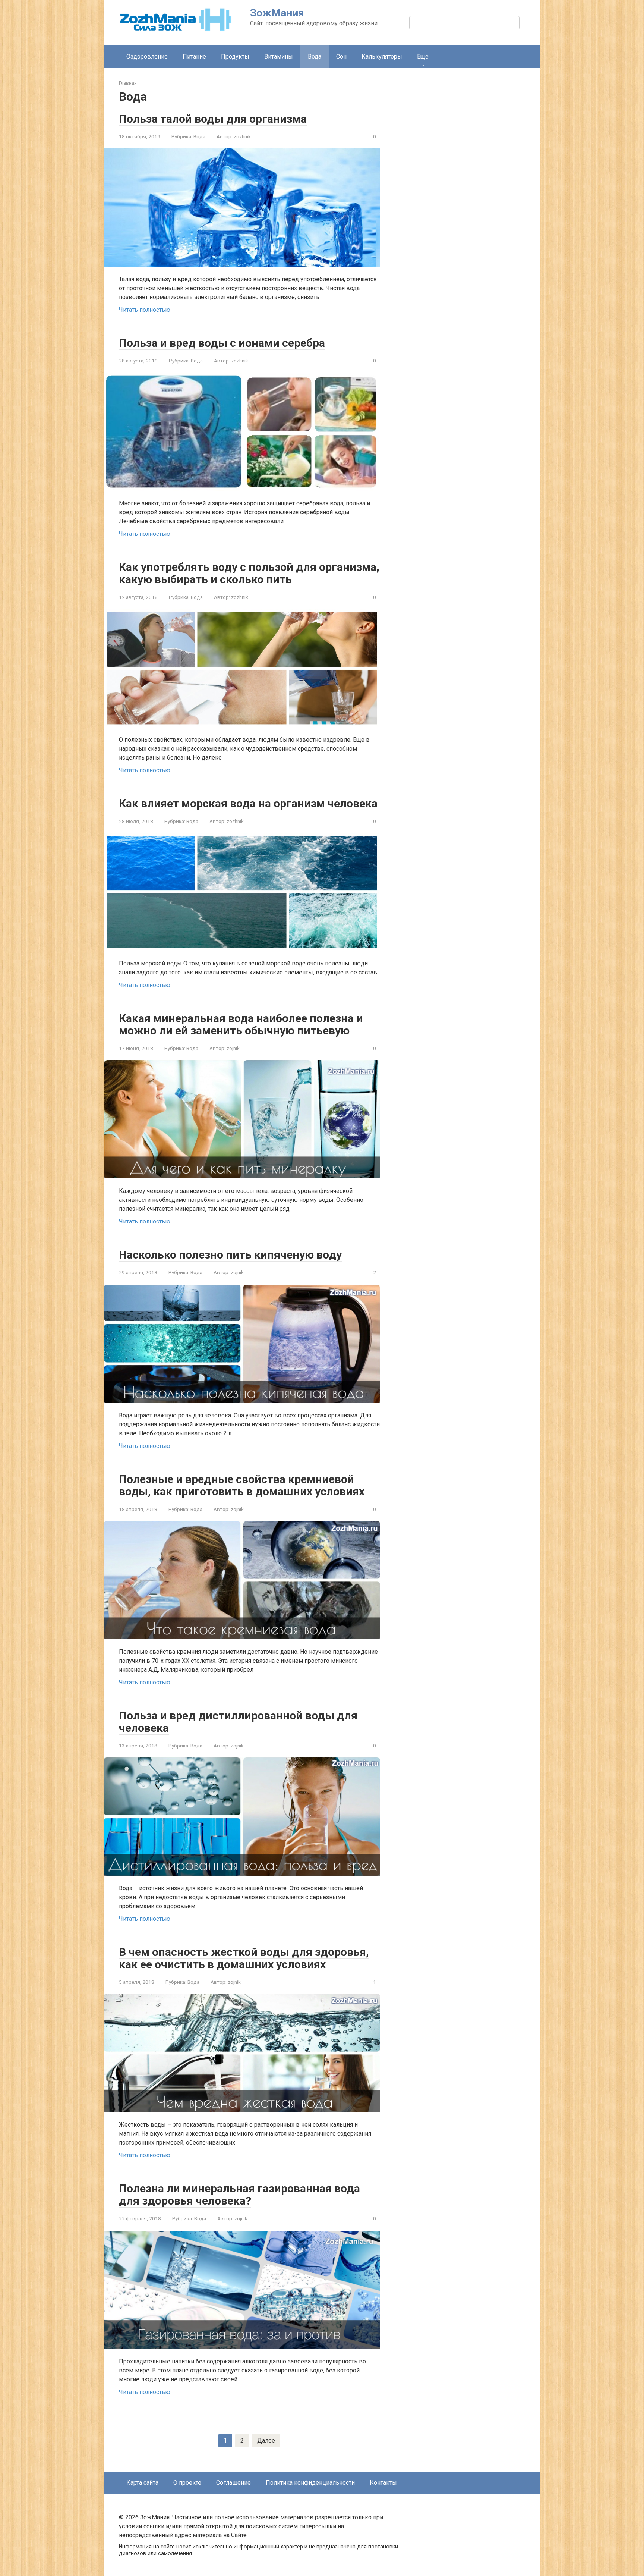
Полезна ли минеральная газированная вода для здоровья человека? (239, 2195)
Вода (199, 136)
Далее (266, 2440)
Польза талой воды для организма (213, 119)
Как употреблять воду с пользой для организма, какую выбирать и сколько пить (249, 573)
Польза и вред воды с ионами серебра (222, 343)
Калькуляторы (382, 56)
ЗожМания (277, 13)
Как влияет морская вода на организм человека (248, 803)
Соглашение (233, 2483)
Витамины (279, 56)
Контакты (383, 2483)
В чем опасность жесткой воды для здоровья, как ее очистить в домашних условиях (244, 1958)
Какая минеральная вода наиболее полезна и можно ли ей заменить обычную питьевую (241, 1024)
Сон (341, 56)
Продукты (235, 56)
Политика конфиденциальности (310, 2483)
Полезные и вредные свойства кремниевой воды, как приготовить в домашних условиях (242, 1485)
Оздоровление (147, 56)
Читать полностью (145, 310)
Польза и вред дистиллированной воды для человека (238, 1722)
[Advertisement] (469, 209)
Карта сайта (142, 2483)
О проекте (187, 2483)
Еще (423, 56)
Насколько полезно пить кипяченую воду (230, 1255)
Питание (194, 56)
